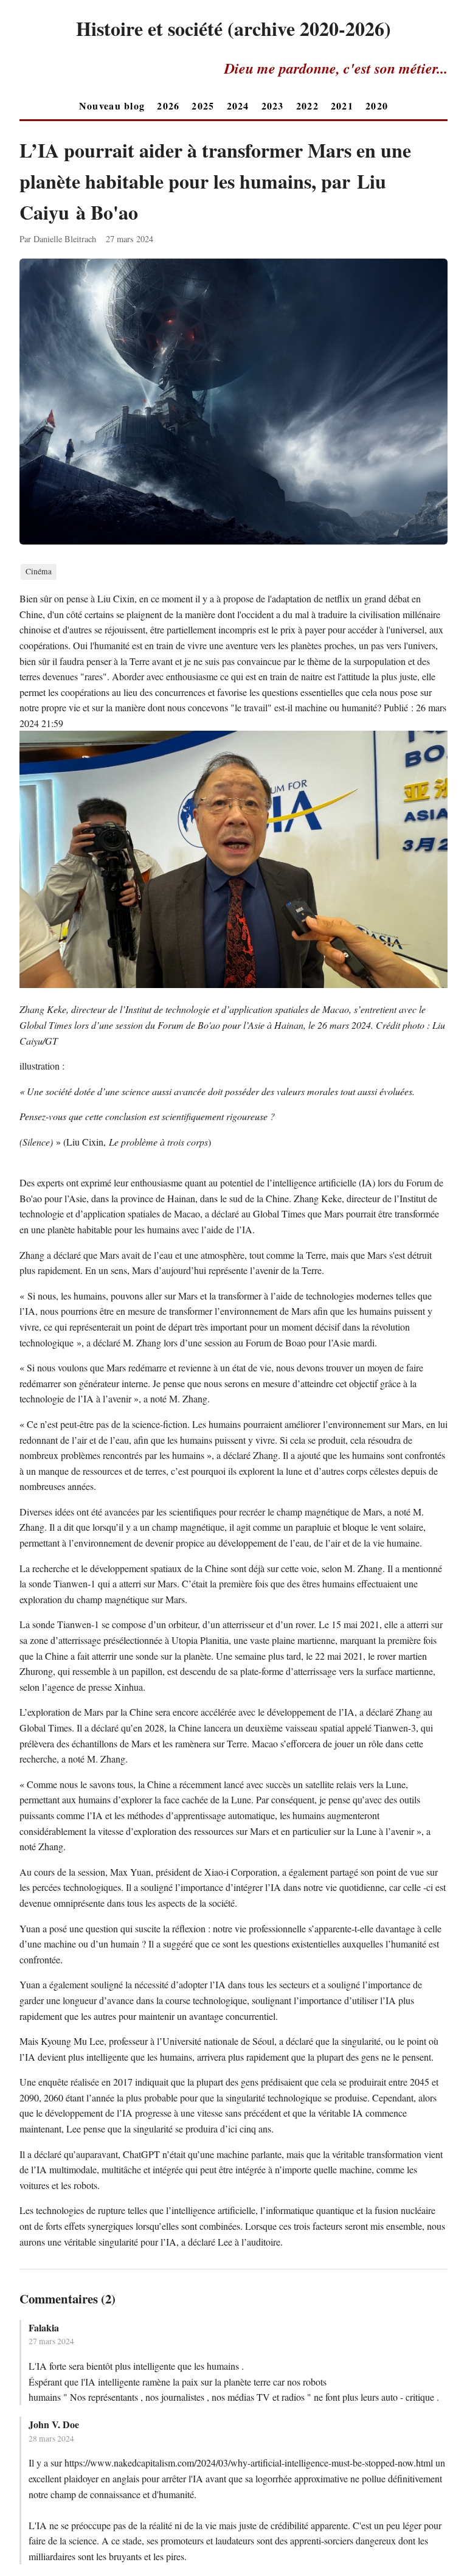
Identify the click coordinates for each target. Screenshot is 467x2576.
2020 (377, 106)
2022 (307, 106)
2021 (342, 106)
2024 (238, 106)
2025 (203, 106)
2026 (168, 106)
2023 (273, 106)
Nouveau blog (112, 106)
